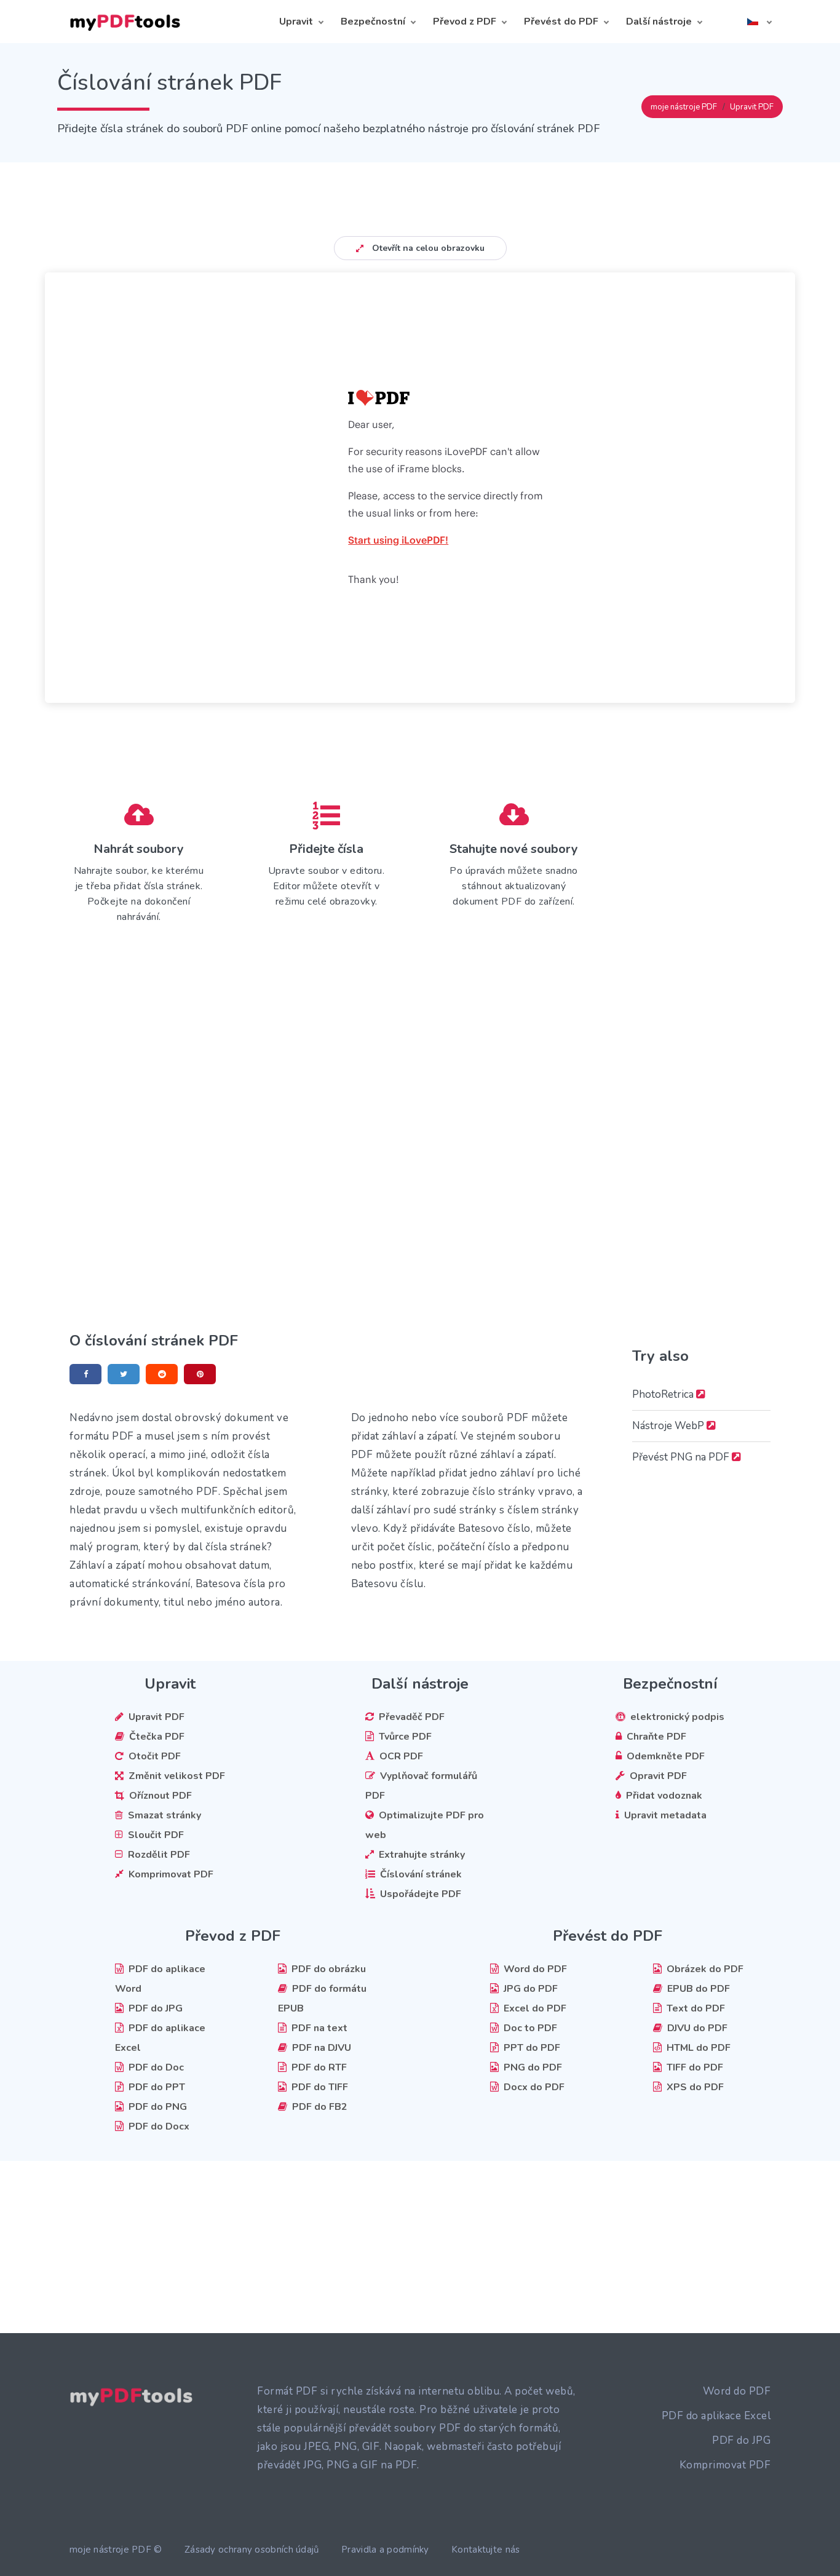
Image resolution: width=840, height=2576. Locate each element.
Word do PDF (737, 2391)
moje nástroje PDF (684, 107)
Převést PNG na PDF (682, 1457)
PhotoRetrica (664, 1394)
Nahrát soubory (139, 849)
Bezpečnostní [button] (373, 22)
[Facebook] (85, 1374)
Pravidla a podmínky (385, 2550)
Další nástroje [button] (659, 22)
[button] (759, 22)
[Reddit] (162, 1374)
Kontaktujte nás (486, 2550)
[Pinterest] (200, 1374)
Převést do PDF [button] (561, 22)
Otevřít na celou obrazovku (427, 248)
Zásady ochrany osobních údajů (252, 2550)
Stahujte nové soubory (514, 849)
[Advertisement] (420, 190)
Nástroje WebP (669, 1426)
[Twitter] (124, 1374)
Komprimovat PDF (725, 2465)
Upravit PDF (752, 107)
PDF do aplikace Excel (716, 2416)
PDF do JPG (741, 2440)
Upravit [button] (296, 22)
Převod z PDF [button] (465, 22)
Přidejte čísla (326, 849)
